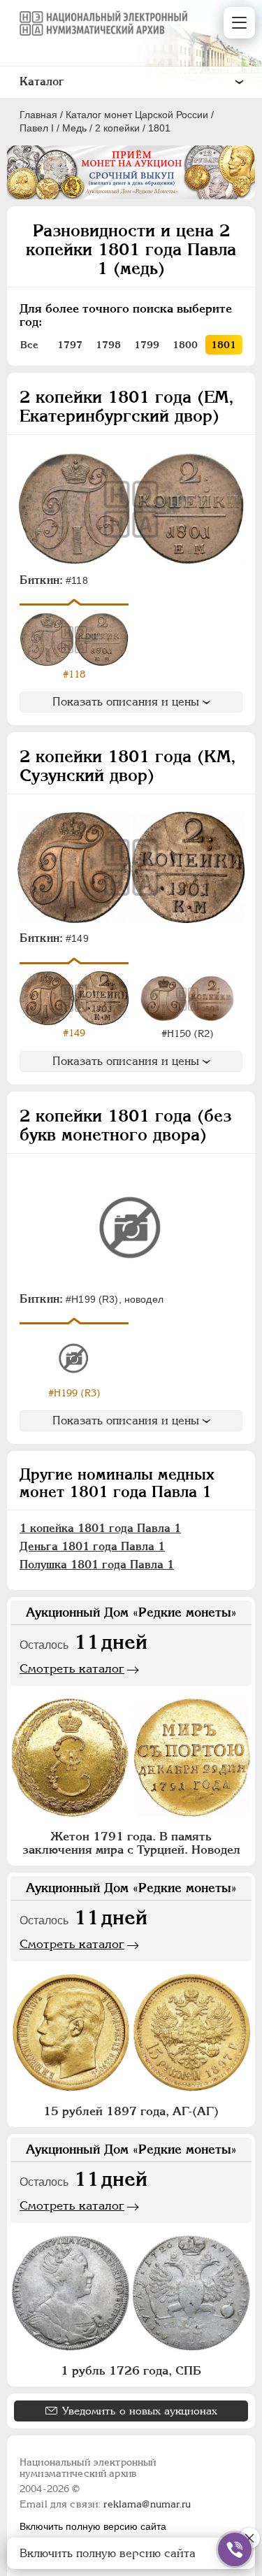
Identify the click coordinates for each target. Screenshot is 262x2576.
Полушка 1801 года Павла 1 (97, 1565)
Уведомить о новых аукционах (140, 2411)
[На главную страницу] (103, 23)
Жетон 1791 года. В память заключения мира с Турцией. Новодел (131, 1843)
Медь (74, 128)
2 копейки (117, 128)
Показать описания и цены (126, 702)
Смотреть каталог (72, 1668)
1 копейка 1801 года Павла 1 (100, 1528)
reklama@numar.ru (147, 2504)
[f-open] (235, 2549)
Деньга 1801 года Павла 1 (92, 1546)
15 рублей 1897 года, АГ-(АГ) (131, 2111)
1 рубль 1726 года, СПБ (131, 2370)
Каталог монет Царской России (137, 115)
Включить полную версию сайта (93, 2526)
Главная (38, 115)
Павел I (37, 128)
